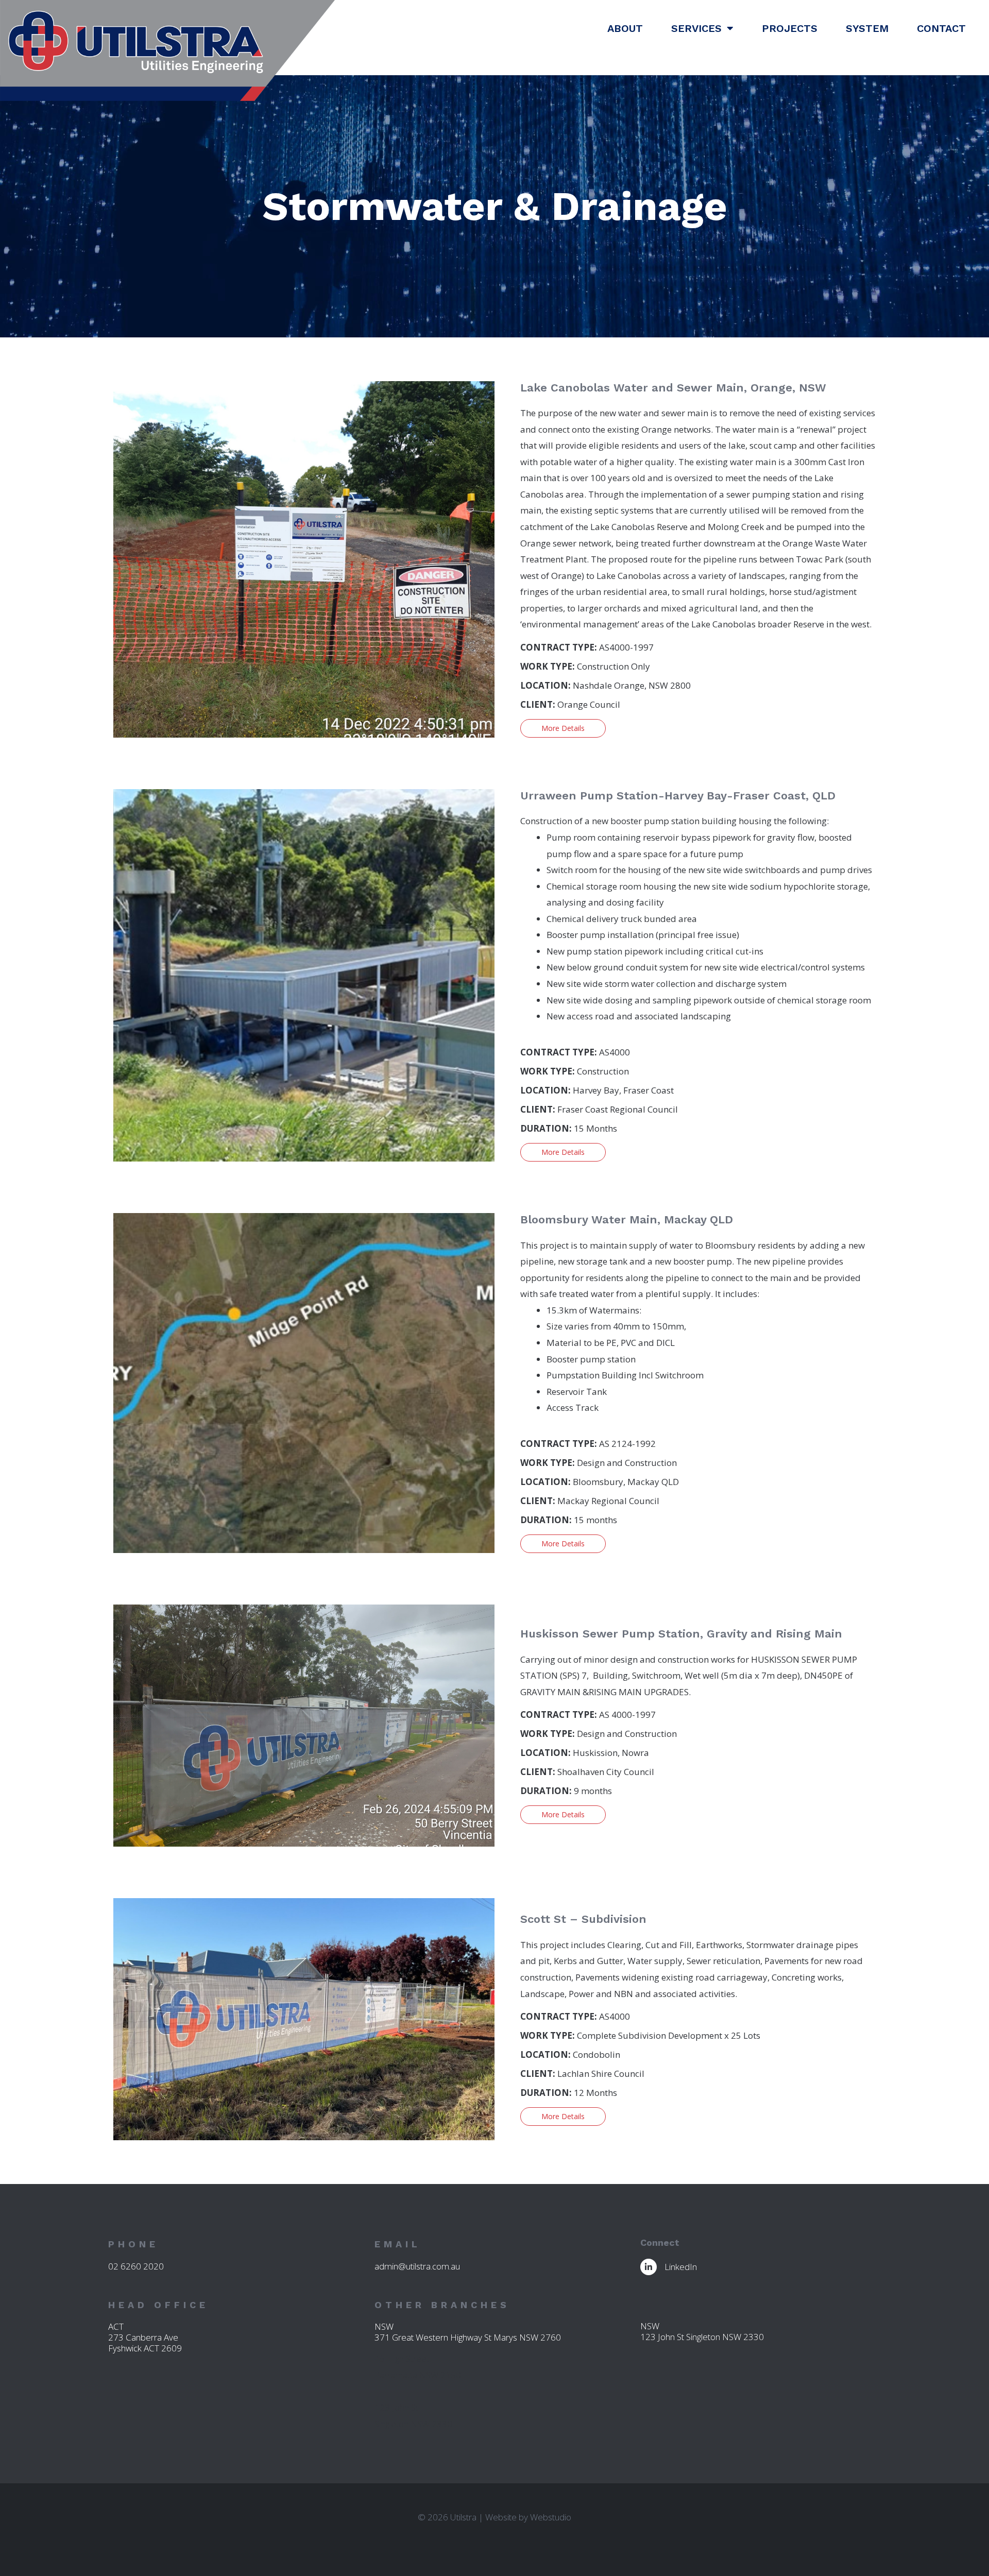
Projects (790, 28)
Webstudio (551, 2517)
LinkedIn (681, 2267)
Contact (941, 28)
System (867, 28)
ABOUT (625, 28)
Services (696, 28)
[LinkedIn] (649, 2267)
